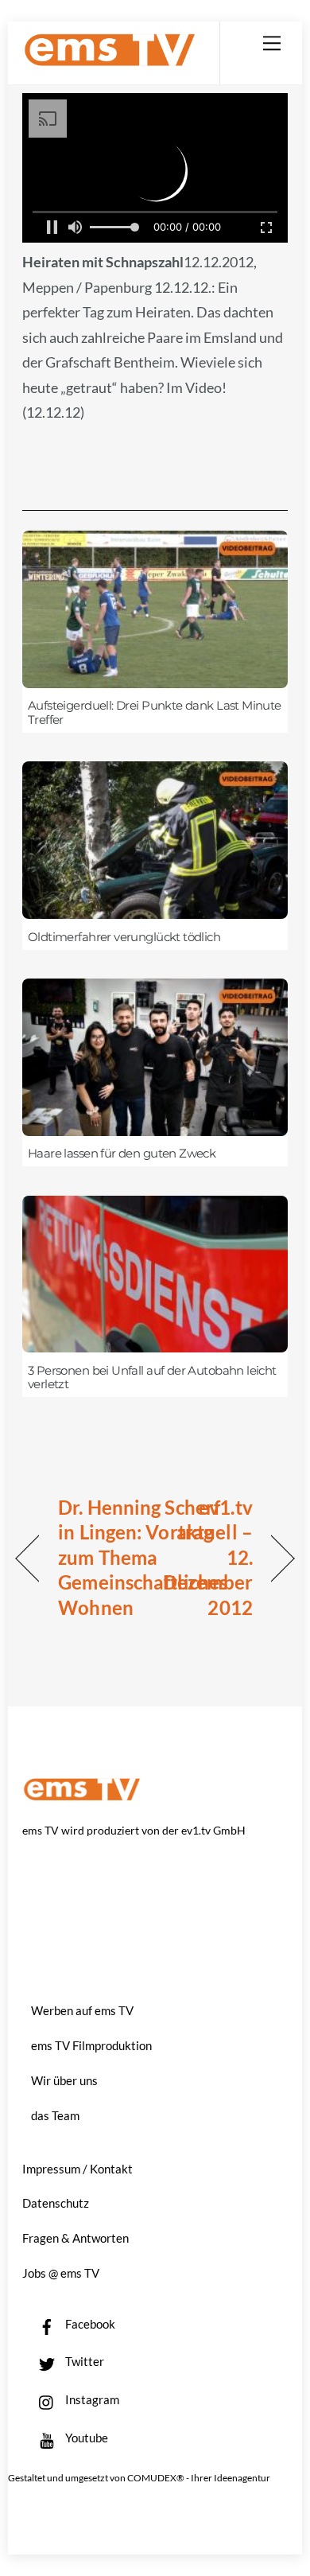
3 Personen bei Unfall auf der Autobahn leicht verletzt (152, 1378)
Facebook (89, 2324)
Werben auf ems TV (82, 2010)
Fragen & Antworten (76, 2238)
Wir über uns (64, 2080)
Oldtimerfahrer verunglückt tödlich (124, 937)
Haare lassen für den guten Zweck (122, 1154)
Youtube (85, 2438)
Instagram (91, 2399)
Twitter (83, 2361)
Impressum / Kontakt (77, 2169)
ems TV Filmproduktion (91, 2045)
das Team (55, 2115)
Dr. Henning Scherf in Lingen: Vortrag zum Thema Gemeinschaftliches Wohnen (143, 1557)
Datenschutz (56, 2203)
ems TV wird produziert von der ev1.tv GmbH (134, 1830)
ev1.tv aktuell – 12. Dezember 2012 (208, 1557)
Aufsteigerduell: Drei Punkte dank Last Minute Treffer (155, 713)
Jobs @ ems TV (61, 2273)
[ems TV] (110, 60)
